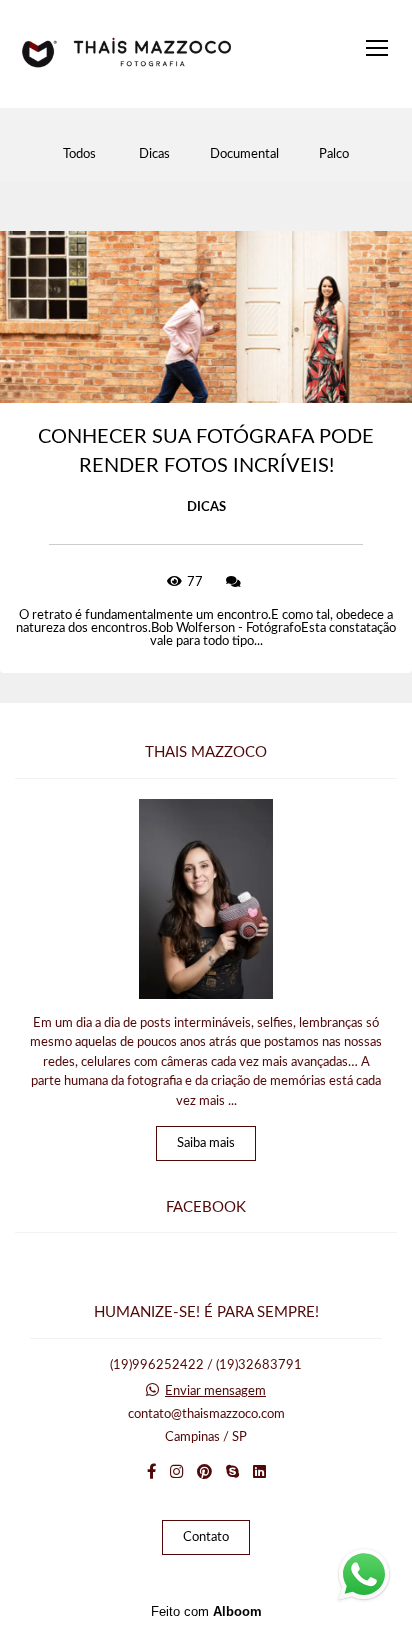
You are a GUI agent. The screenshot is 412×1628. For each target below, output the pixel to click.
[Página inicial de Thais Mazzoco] (127, 54)
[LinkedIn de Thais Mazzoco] (259, 1472)
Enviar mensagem (215, 1391)
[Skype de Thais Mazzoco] (232, 1472)
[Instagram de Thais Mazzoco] (176, 1472)
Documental (244, 154)
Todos (79, 154)
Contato (206, 1537)
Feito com (206, 1611)
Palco (334, 154)
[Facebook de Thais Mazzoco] (151, 1472)
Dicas (154, 154)
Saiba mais (206, 1143)
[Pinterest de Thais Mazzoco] (204, 1472)
